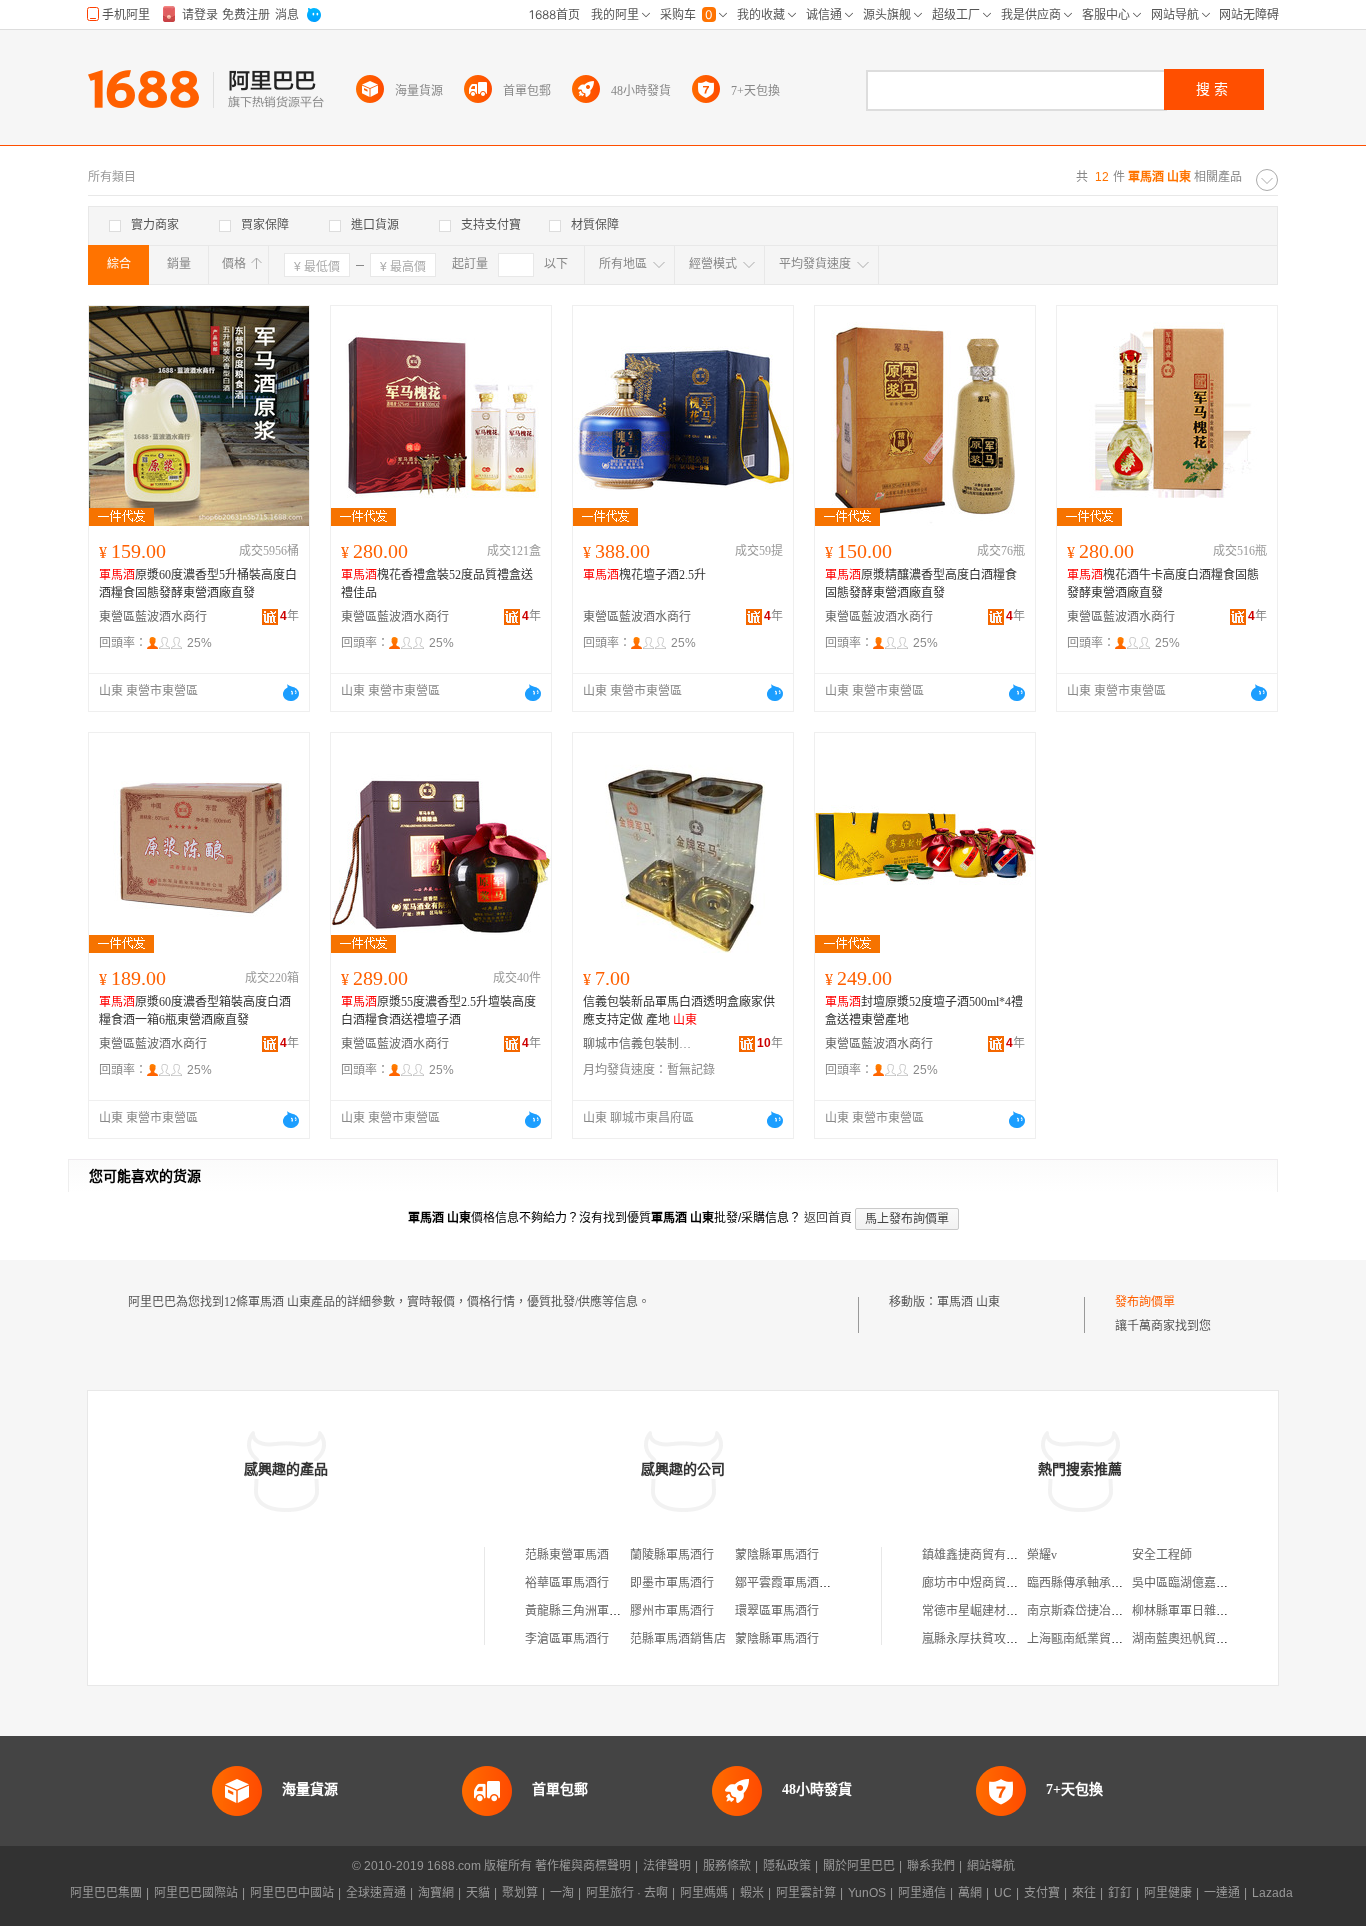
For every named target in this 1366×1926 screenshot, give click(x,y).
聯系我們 (931, 1866)
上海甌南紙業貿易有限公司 (1099, 1639)
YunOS (867, 1893)
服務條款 (727, 1866)
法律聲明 (667, 1866)
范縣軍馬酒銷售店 (678, 1639)
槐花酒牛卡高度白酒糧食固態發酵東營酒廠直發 (1163, 584)
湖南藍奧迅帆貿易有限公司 (1204, 1639)
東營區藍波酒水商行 (153, 617)
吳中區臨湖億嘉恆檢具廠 (1198, 1583)
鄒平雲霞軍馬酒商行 (789, 1583)
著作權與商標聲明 (583, 1866)
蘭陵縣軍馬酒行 (672, 1555)
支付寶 (1042, 1893)
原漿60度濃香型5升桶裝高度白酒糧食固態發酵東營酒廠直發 (198, 584)
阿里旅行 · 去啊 (627, 1893)
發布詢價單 (1145, 1302)
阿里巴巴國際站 (196, 1893)
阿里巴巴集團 (106, 1893)
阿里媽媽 (704, 1893)
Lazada (1272, 1893)
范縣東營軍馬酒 (567, 1555)
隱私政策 (787, 1866)
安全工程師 (1162, 1555)
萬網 (970, 1893)
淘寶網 (436, 1893)
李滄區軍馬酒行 (567, 1639)
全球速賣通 (376, 1893)
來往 (1084, 1893)
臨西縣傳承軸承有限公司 (1093, 1583)
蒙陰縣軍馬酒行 (777, 1555)
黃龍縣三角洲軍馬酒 (579, 1611)
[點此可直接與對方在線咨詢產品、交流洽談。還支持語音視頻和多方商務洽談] (291, 693)
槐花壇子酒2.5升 (644, 575)
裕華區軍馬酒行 (567, 1583)
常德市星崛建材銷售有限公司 (1000, 1611)
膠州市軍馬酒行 (672, 1611)
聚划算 (520, 1893)
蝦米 (752, 1893)
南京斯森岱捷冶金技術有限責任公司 (1123, 1611)
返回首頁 (828, 1218)
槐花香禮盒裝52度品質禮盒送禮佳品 (437, 584)
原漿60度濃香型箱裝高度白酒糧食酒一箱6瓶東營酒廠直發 (195, 1011)
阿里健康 (1168, 1893)
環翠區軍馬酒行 (777, 1611)
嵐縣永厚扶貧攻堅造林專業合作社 (1012, 1639)
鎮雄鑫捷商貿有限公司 (982, 1555)
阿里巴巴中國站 (292, 1893)
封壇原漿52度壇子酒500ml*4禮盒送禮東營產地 (924, 1011)
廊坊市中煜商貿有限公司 (988, 1583)
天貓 (478, 1893)
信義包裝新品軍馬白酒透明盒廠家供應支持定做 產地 (679, 1011)
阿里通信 (922, 1893)
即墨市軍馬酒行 (672, 1583)
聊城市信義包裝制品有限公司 (638, 1044)
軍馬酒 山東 (968, 1302)
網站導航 (991, 1866)
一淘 (562, 1893)
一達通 (1222, 1893)
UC (1003, 1893)
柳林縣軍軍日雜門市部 (1192, 1611)
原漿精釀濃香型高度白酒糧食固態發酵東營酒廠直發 (921, 584)
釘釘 (1120, 1893)
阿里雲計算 (806, 1893)
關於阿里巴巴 (859, 1866)
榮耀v (1042, 1555)
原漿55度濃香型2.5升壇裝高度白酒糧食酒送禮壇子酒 (438, 1011)
